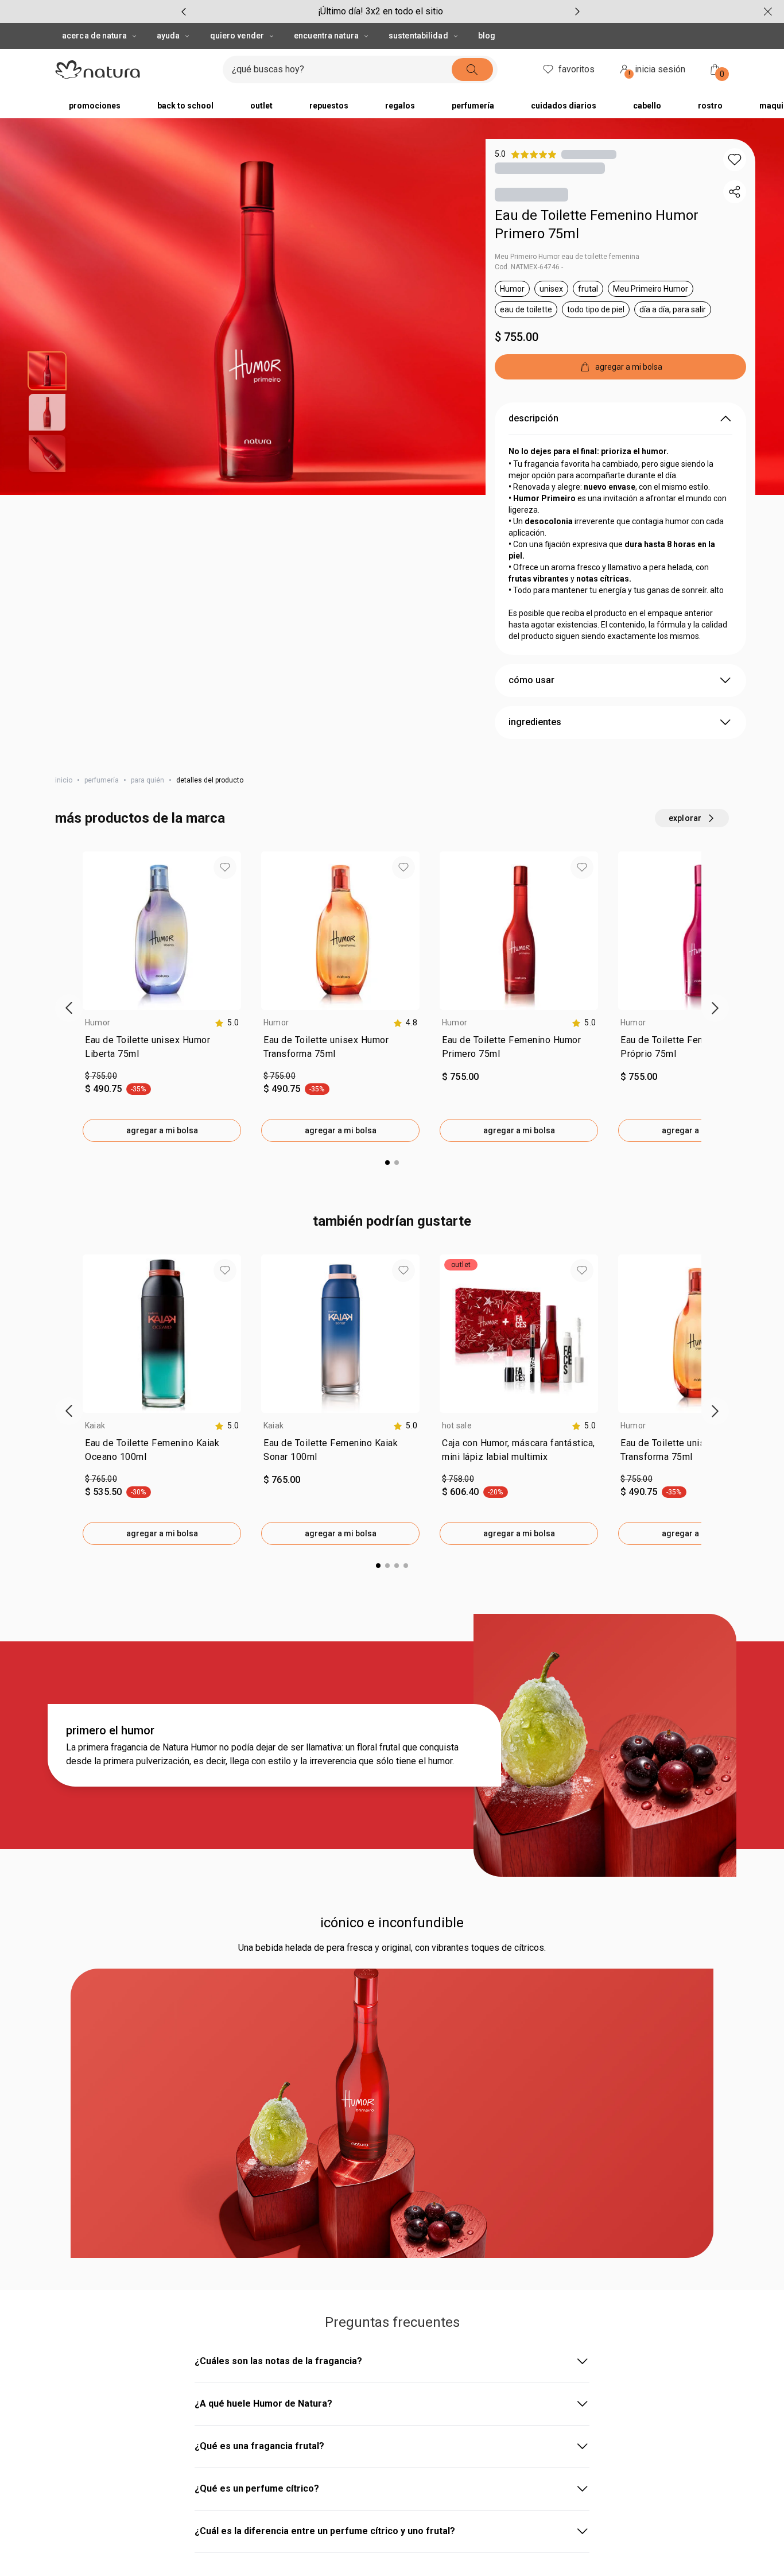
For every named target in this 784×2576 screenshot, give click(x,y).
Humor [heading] (98, 1022)
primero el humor (110, 1730)
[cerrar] (768, 11)
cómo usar (531, 680)
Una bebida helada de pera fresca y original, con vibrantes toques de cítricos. (392, 1948)
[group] (381, 11)
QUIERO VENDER (237, 36)
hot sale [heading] (457, 1425)
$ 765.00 (101, 1479)
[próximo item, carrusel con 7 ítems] (577, 11)
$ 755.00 (517, 337)
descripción (533, 418)
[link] (162, 1049)
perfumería (102, 780)
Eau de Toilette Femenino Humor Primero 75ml (597, 224)
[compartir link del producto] (735, 192)
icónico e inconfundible (392, 1923)
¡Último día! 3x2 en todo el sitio (381, 11)
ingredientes (535, 722)
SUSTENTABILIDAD (418, 36)
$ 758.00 (458, 1479)
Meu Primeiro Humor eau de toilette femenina (567, 257)
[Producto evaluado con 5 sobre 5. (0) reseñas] (589, 154)
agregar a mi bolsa (162, 1130)
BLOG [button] (487, 36)
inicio (64, 780)
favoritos (577, 69)
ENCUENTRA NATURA (326, 36)
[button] (735, 160)
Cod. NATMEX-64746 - (529, 267)
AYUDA (168, 36)
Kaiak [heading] (95, 1425)
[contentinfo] (227, 1023)
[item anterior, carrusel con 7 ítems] (184, 11)
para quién (148, 780)
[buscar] (472, 69)
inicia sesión (657, 71)
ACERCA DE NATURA (94, 36)
